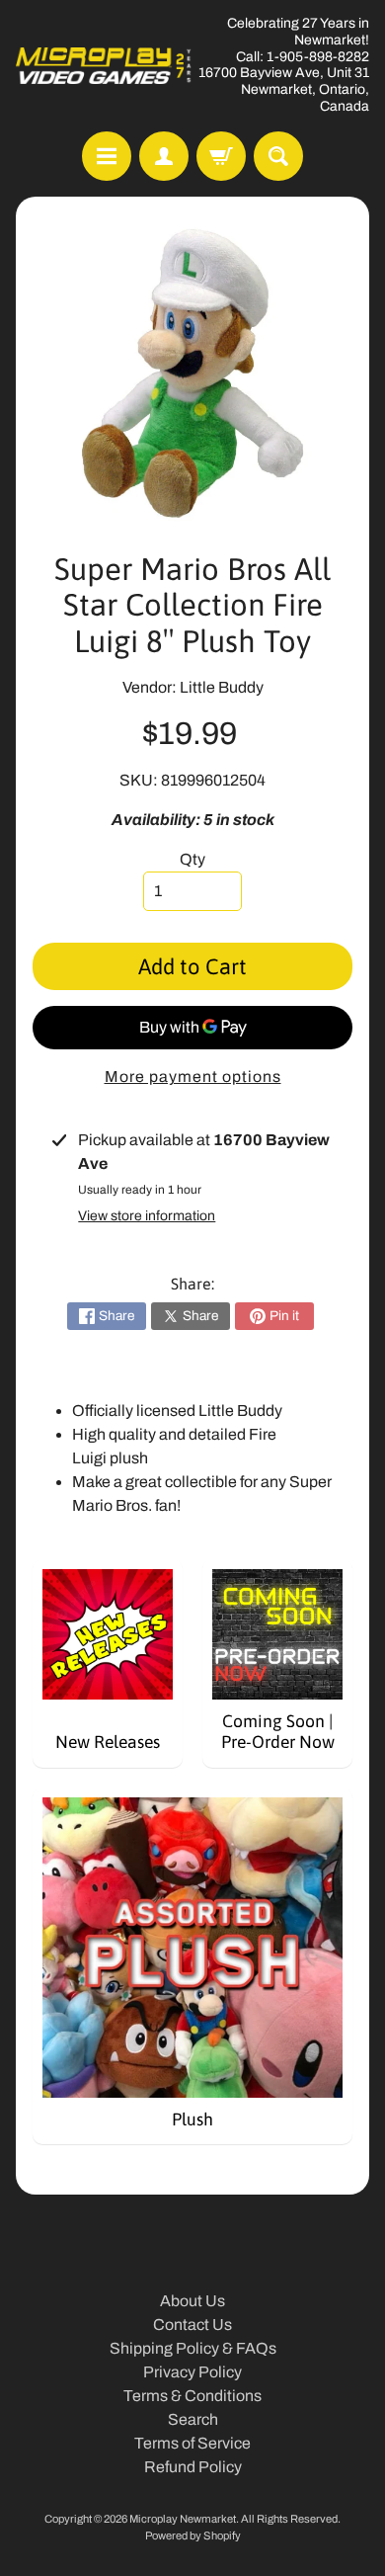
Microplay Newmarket (183, 2519)
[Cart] (221, 156)
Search (193, 2419)
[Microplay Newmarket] (104, 66)
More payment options (193, 1077)
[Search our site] (278, 156)
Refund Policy (193, 2467)
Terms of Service (192, 2443)
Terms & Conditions (192, 2396)
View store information (147, 1216)
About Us (192, 2301)
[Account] (164, 156)
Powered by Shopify (193, 2535)
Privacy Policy (192, 2372)
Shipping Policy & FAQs (193, 2348)
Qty (192, 859)
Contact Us (192, 2325)
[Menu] (107, 156)
